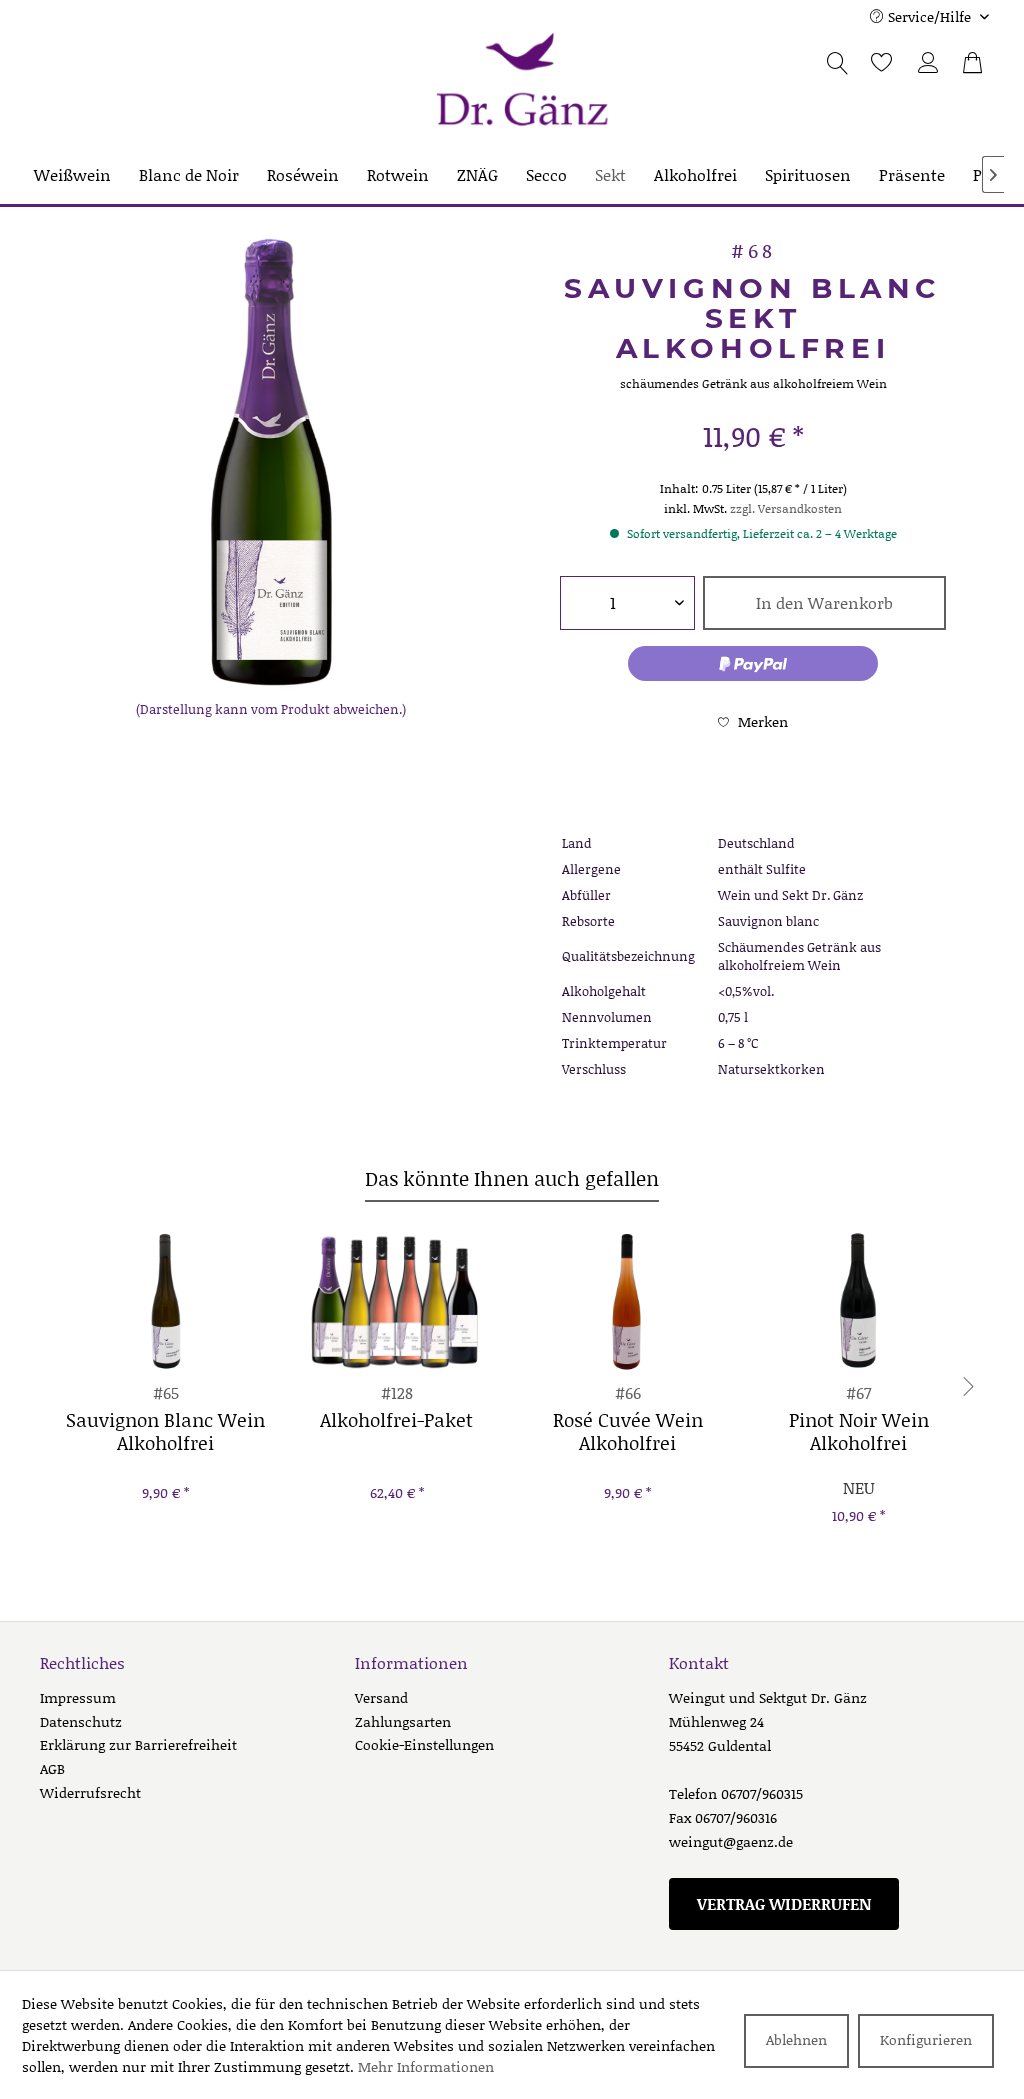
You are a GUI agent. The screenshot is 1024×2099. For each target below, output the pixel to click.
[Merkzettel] (871, 63)
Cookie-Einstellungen (424, 1744)
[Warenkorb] (974, 63)
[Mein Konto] (930, 63)
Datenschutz (81, 1721)
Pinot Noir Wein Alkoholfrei (859, 1432)
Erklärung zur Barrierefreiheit (138, 1744)
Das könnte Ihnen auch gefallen (512, 1178)
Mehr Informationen (426, 2066)
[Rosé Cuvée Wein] (627, 1301)
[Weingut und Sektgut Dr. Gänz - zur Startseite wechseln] (522, 81)
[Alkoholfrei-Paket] (396, 1301)
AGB (52, 1768)
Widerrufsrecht (90, 1792)
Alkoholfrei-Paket (396, 1421)
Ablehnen (796, 2039)
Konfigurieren (926, 2039)
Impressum (78, 1697)
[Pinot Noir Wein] (858, 1301)
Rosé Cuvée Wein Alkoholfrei (628, 1432)
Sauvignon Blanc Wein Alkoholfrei (165, 1432)
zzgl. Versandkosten (786, 508)
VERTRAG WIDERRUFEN (784, 1903)
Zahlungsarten (403, 1721)
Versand (381, 1697)
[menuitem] (880, 69)
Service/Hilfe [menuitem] (929, 16)
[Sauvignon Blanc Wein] (165, 1301)
